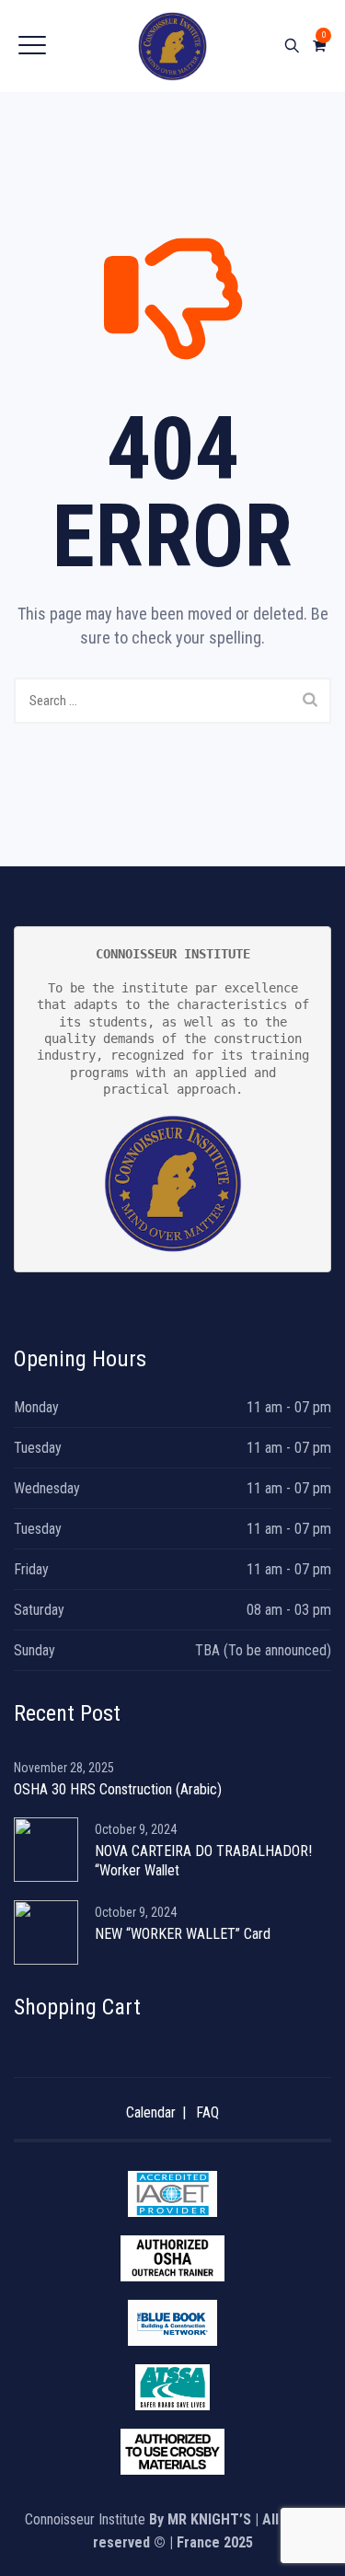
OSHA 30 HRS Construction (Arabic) (118, 1789)
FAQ (207, 2112)
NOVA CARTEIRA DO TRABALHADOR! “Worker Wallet (203, 1861)
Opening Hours (80, 1359)
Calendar (151, 2112)
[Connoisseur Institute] (172, 46)
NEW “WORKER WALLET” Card (183, 1934)
